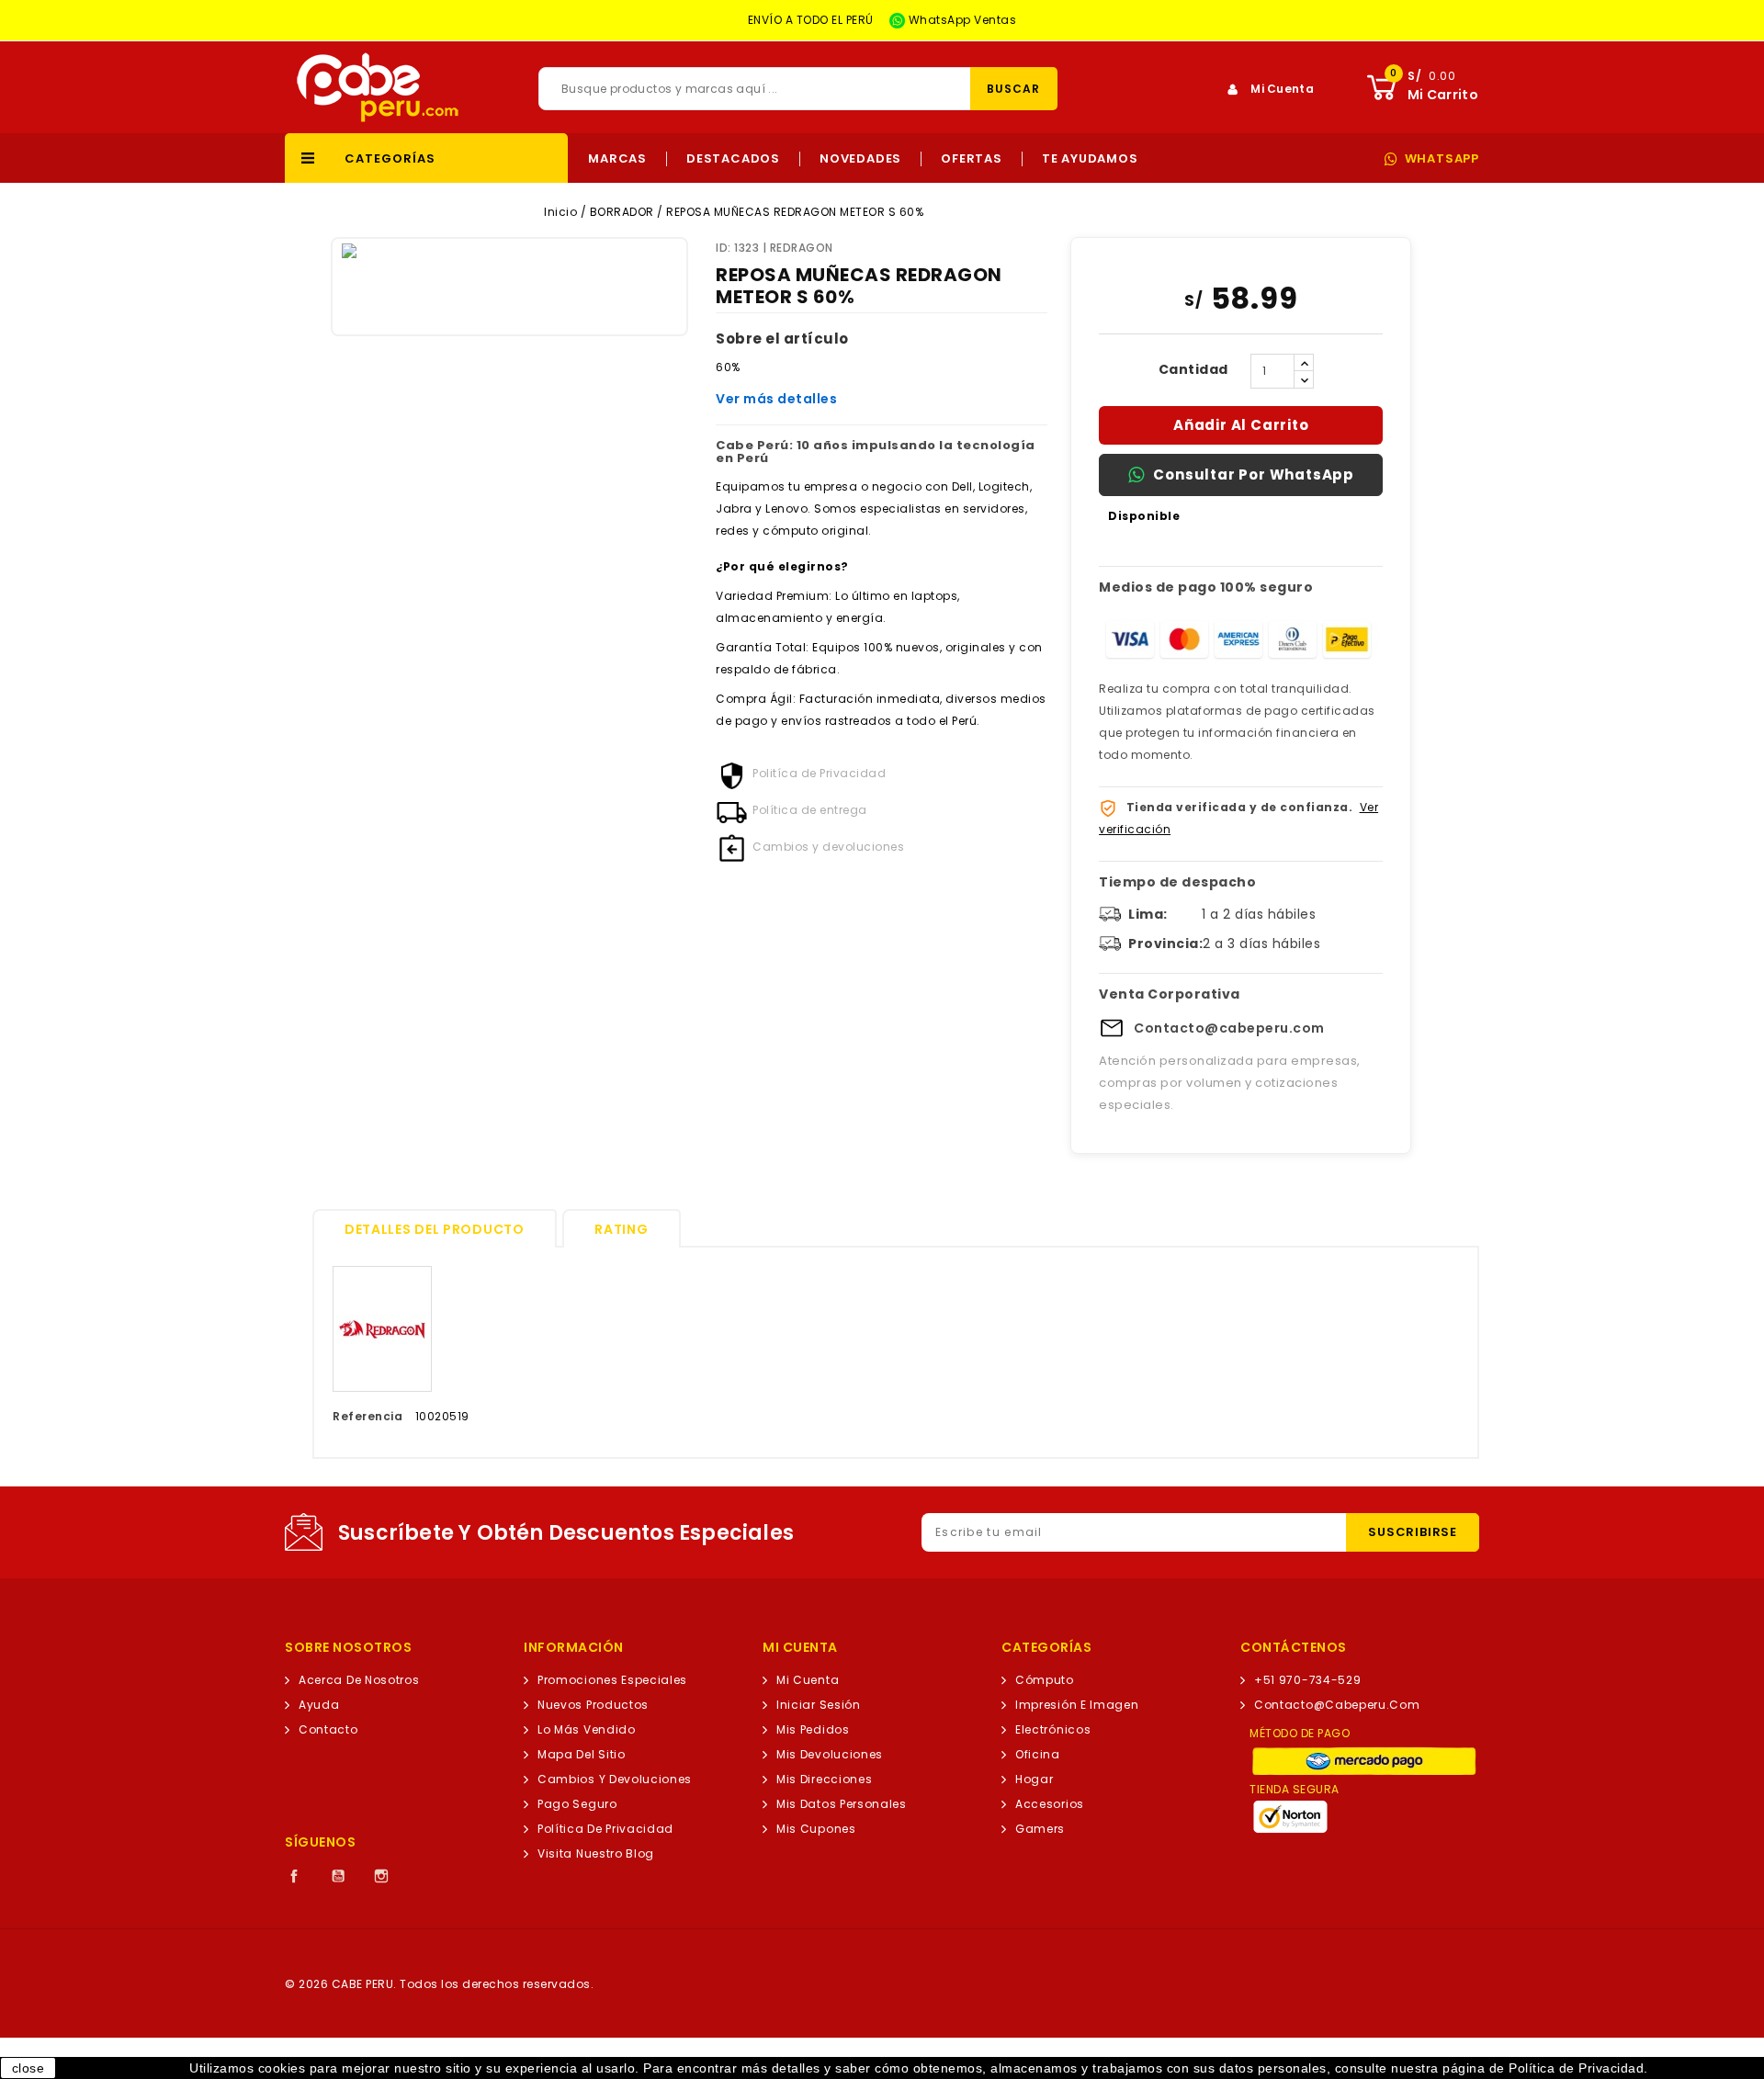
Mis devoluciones (830, 1754)
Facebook (294, 1876)
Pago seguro (577, 1804)
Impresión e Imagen (1077, 1705)
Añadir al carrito (1241, 425)
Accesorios (1050, 1804)
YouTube (338, 1876)
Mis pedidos (813, 1729)
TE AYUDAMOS (1090, 159)
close (28, 2068)
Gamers (1040, 1829)
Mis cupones (816, 1829)
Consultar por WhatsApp (1254, 475)
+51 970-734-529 (1307, 1680)
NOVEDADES (860, 159)
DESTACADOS (733, 159)
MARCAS (617, 159)
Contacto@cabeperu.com (1229, 1028)
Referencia (367, 1416)
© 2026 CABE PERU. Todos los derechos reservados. (439, 1984)
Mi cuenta (808, 1680)
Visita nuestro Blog (596, 1853)
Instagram (381, 1876)
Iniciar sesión (819, 1705)
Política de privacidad (605, 1829)
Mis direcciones (824, 1779)
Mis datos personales (842, 1804)
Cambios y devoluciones (615, 1779)
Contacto (328, 1729)
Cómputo (1045, 1680)
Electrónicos (1053, 1729)
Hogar (1034, 1779)
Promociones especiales (612, 1680)
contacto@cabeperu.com (1337, 1705)
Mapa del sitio (582, 1754)
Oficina (1038, 1754)
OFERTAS (972, 159)
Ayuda (319, 1705)
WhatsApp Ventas (961, 20)
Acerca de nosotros (359, 1680)
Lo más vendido (587, 1729)
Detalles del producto (435, 1229)
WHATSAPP (1442, 159)
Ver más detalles (776, 399)
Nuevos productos (593, 1705)
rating (621, 1229)
